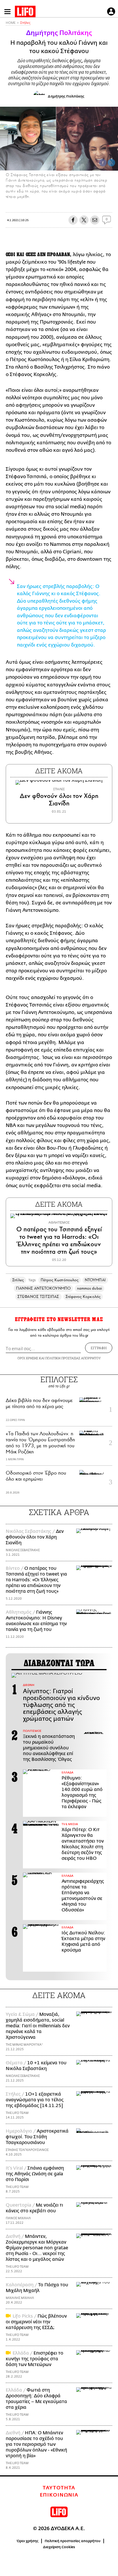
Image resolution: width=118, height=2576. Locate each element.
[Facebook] (103, 163)
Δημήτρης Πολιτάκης (59, 33)
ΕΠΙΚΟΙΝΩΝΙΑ (59, 2495)
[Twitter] (111, 163)
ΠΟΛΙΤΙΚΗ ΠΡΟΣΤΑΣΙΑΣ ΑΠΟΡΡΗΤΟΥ (73, 1358)
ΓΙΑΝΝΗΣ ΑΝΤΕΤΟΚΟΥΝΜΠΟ (43, 1288)
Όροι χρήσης (28, 2541)
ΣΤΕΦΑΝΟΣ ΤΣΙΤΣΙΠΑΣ (38, 1297)
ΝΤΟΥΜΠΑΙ (95, 1280)
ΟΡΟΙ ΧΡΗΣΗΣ (28, 1358)
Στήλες (25, 23)
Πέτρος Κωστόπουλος (60, 1280)
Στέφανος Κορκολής (83, 1297)
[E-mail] (95, 220)
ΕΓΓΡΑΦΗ (99, 1348)
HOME (11, 23)
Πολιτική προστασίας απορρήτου (73, 2541)
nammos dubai (90, 1288)
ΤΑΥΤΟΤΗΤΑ (59, 2488)
